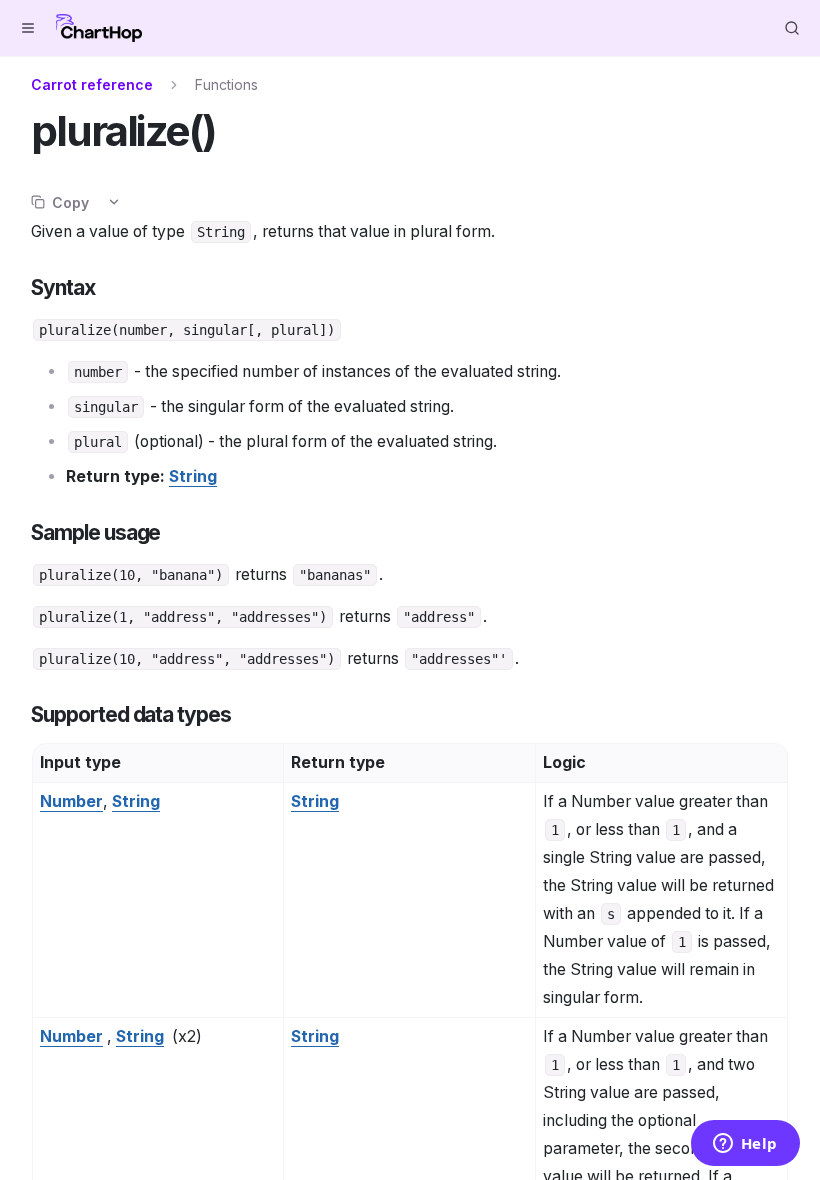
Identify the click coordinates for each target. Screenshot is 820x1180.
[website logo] (99, 28)
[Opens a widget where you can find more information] (745, 1145)
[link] (193, 476)
